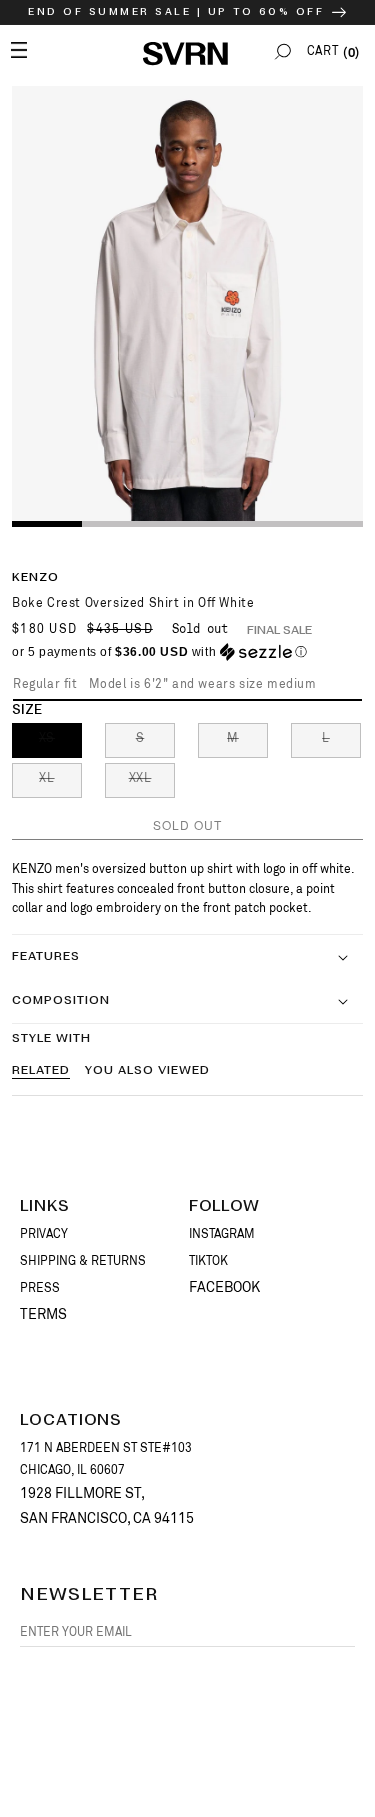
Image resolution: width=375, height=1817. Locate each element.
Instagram (222, 1234)
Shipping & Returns (83, 1261)
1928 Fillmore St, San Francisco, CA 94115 (107, 1505)
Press (40, 1288)
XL (60, 784)
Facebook (224, 1287)
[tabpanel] (187, 305)
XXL (152, 784)
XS (60, 744)
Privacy (44, 1234)
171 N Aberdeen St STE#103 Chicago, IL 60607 (106, 1459)
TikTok (208, 1261)
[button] (283, 51)
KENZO (35, 577)
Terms (43, 1314)
